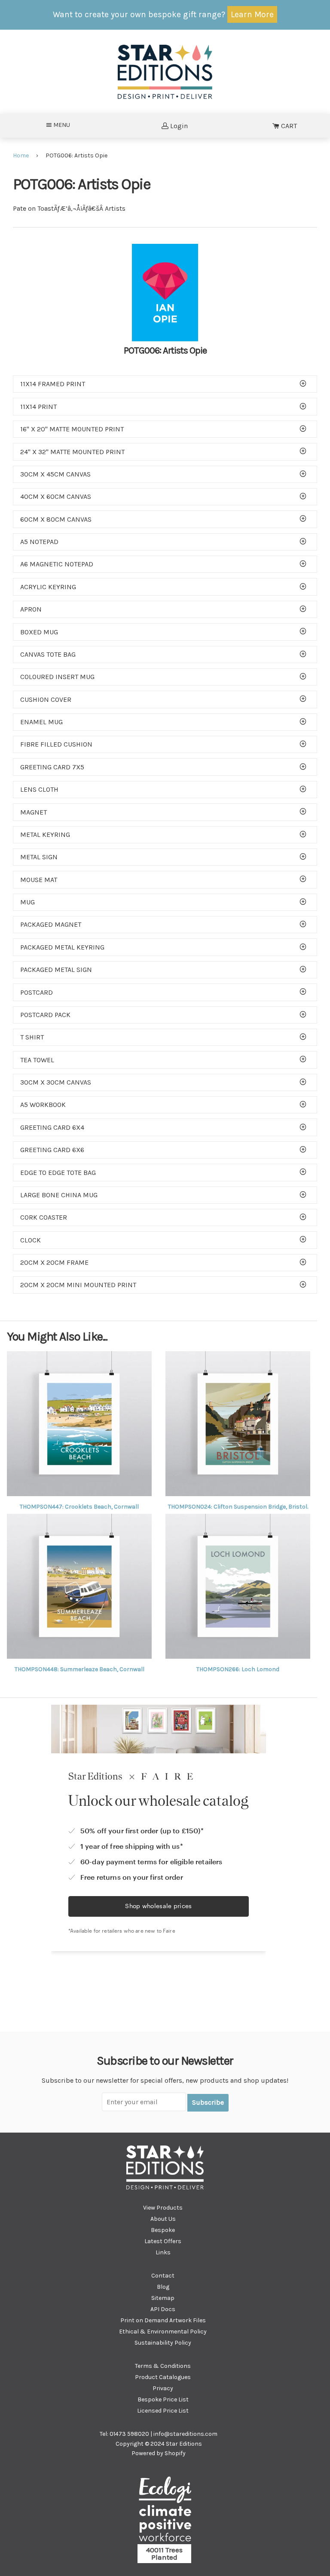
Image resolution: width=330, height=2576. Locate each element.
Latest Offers (163, 2241)
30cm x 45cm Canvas (55, 474)
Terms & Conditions (163, 2366)
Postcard (37, 992)
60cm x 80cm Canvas (56, 519)
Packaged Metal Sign (56, 970)
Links (163, 2252)
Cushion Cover (46, 699)
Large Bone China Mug (59, 1195)
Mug (27, 902)
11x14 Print (38, 407)
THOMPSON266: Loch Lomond (238, 1669)
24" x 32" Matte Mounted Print (72, 452)
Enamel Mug (41, 722)
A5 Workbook (43, 1105)
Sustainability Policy (163, 2343)
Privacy (163, 2388)
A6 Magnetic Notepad (57, 564)
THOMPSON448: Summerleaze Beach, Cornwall (79, 1669)
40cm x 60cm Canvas (56, 496)
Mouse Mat (39, 880)
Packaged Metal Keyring (62, 947)
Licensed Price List (163, 2411)
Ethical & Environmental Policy (163, 2332)
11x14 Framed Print (53, 384)
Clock (31, 1240)
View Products (163, 2208)
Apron (31, 609)
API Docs (163, 2309)
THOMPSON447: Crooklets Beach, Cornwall (79, 1507)
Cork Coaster (44, 1217)
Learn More (252, 14)
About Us (163, 2219)
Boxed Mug (39, 632)
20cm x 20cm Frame (54, 1262)
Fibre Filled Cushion (56, 744)
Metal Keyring (45, 835)
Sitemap (163, 2298)
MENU (64, 125)
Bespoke (163, 2230)
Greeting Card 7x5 (52, 767)
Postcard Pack (45, 1015)
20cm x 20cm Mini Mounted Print (78, 1285)
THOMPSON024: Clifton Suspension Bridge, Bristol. (238, 1507)
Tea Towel (37, 1060)
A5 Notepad (39, 542)
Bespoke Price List (163, 2399)
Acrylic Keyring (48, 587)
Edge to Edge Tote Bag (58, 1173)
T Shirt (32, 1037)
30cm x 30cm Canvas (56, 1082)
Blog (163, 2287)
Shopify (175, 2453)
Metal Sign (39, 857)
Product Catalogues (163, 2377)
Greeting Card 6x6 (52, 1150)
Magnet (34, 812)
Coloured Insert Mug (57, 677)
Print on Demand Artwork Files (163, 2320)
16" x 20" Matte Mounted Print (72, 429)
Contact (163, 2276)
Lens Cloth (39, 789)
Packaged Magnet (51, 924)
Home (21, 155)
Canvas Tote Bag (48, 654)
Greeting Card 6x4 (52, 1127)
